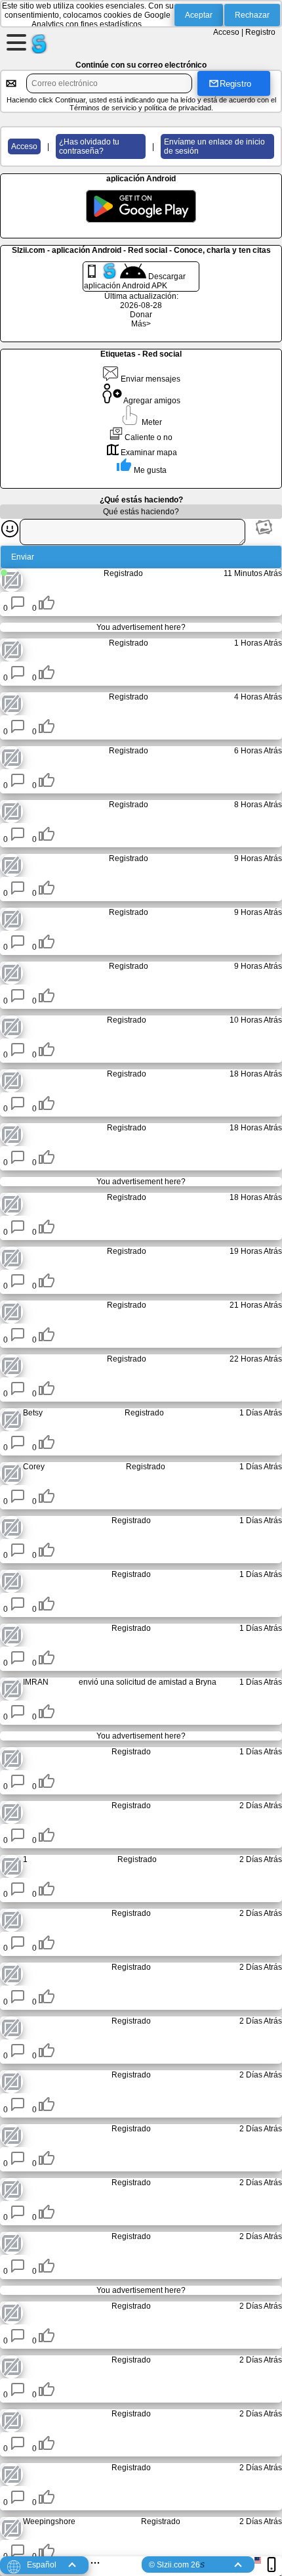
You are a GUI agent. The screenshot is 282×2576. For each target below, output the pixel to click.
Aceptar (199, 15)
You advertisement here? (141, 627)
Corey (34, 1467)
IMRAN (36, 1682)
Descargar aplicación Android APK (135, 281)
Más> (141, 324)
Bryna (206, 1682)
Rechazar (252, 15)
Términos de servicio (103, 108)
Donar (141, 315)
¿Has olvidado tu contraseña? (89, 146)
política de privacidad (178, 108)
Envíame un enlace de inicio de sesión (214, 146)
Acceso (226, 32)
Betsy (33, 1413)
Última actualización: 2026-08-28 (141, 301)
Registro (260, 32)
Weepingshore (49, 2521)
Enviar (23, 557)
